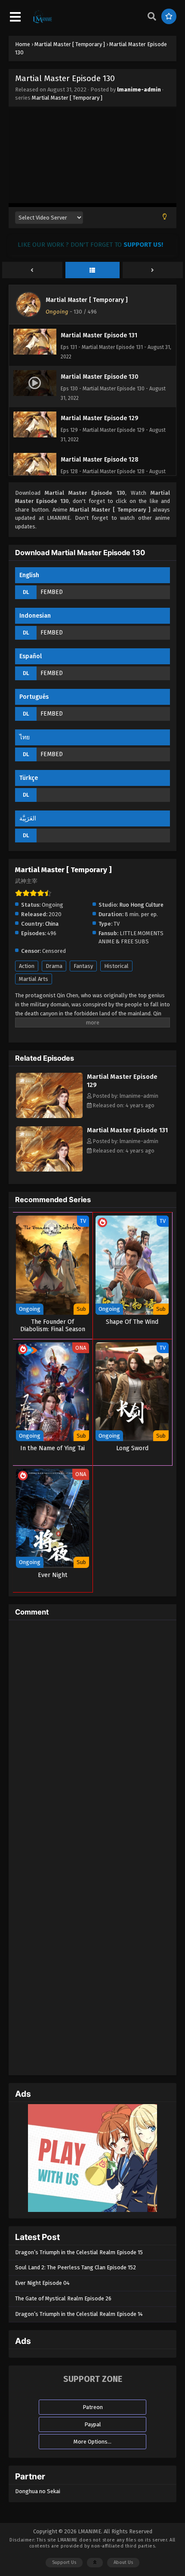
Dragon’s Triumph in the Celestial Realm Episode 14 (79, 2314)
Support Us (64, 2562)
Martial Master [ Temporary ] (67, 98)
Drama (54, 966)
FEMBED (52, 592)
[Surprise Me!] (169, 16)
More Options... (92, 2442)
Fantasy (83, 966)
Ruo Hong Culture (141, 905)
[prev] (32, 270)
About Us (123, 2562)
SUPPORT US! (143, 245)
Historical (116, 966)
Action (27, 966)
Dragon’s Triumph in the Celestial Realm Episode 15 (79, 2252)
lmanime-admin (139, 90)
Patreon (93, 2407)
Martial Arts (34, 979)
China (52, 924)
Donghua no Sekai (38, 2491)
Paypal (93, 2424)
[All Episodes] (92, 270)
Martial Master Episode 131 (127, 1130)
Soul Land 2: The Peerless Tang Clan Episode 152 (76, 2267)
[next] (153, 270)
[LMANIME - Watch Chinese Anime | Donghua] (43, 22)
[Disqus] (92, 1734)
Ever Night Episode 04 (42, 2283)
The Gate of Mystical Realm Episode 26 (63, 2298)
